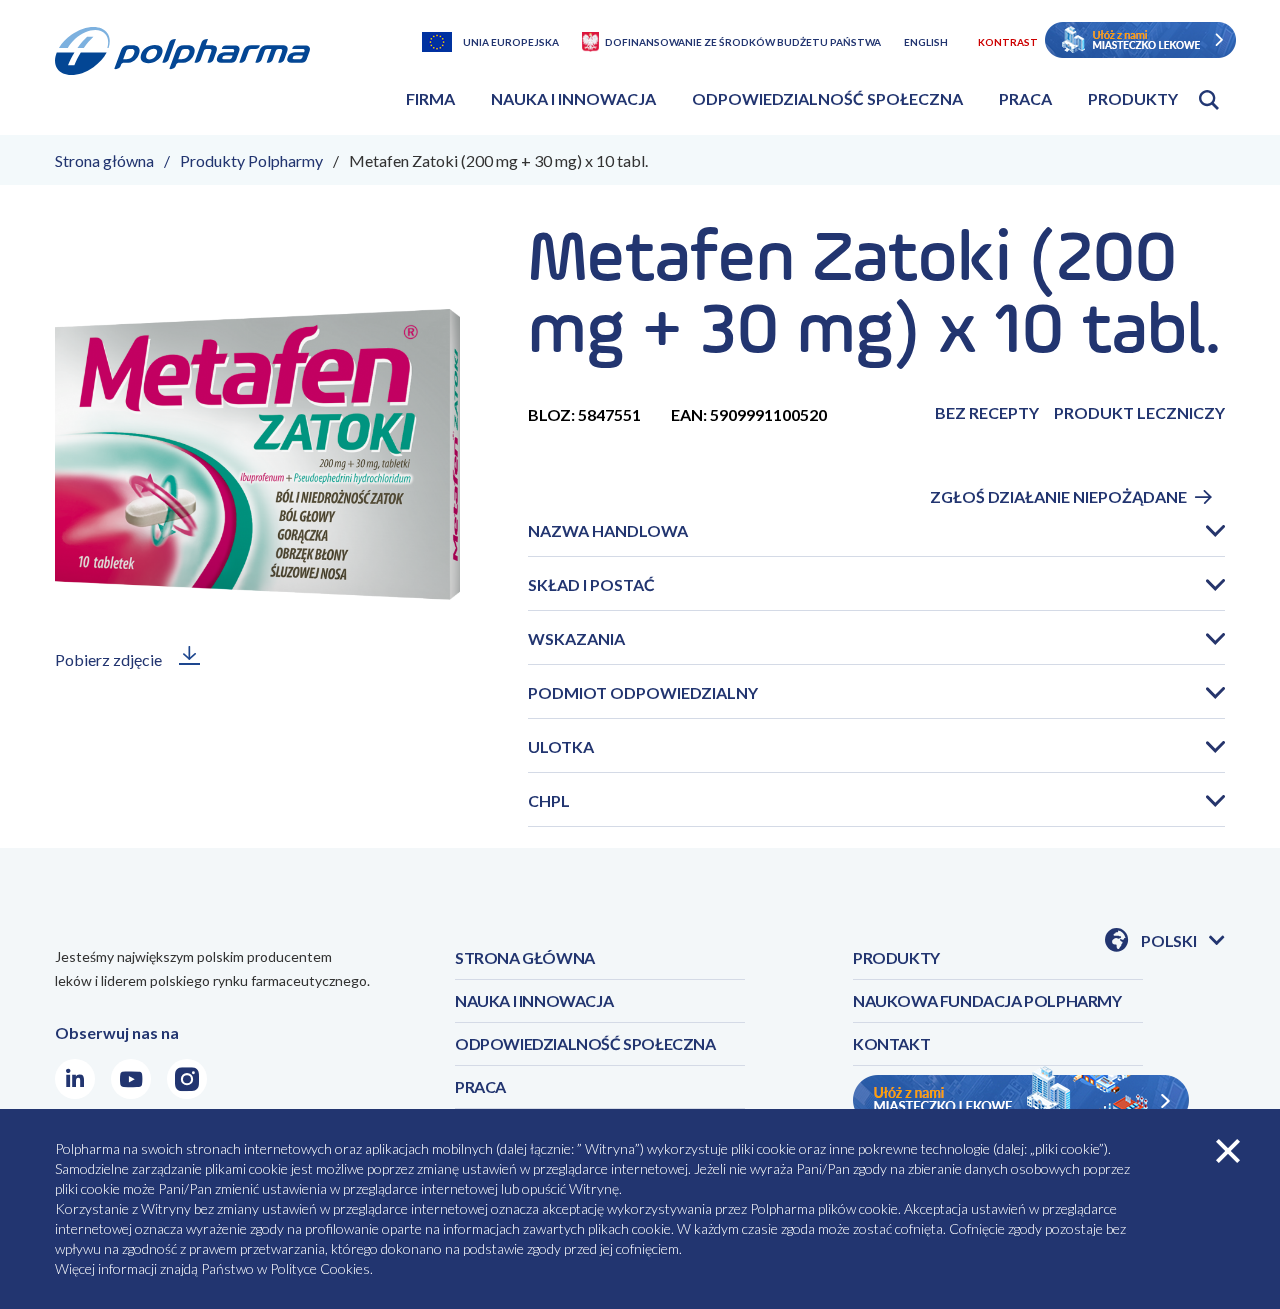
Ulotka (561, 746)
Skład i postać (591, 584)
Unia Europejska (511, 42)
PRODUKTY (896, 957)
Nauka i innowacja (573, 98)
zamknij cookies (1228, 1151)
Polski (1183, 941)
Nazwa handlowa (608, 530)
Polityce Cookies (320, 1268)
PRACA (480, 1086)
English (926, 42)
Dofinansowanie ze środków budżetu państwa (743, 42)
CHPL (549, 800)
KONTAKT (891, 1043)
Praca (1025, 98)
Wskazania (576, 638)
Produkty (1133, 98)
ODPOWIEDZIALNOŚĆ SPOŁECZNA (585, 1043)
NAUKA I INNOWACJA (534, 1000)
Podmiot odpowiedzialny (643, 692)
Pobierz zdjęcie (108, 659)
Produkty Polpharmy (251, 160)
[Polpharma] (190, 74)
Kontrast (1008, 42)
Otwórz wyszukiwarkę (1209, 100)
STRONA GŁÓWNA (525, 957)
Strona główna (104, 160)
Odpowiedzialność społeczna (827, 98)
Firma (430, 98)
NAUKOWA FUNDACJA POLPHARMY (987, 1000)
